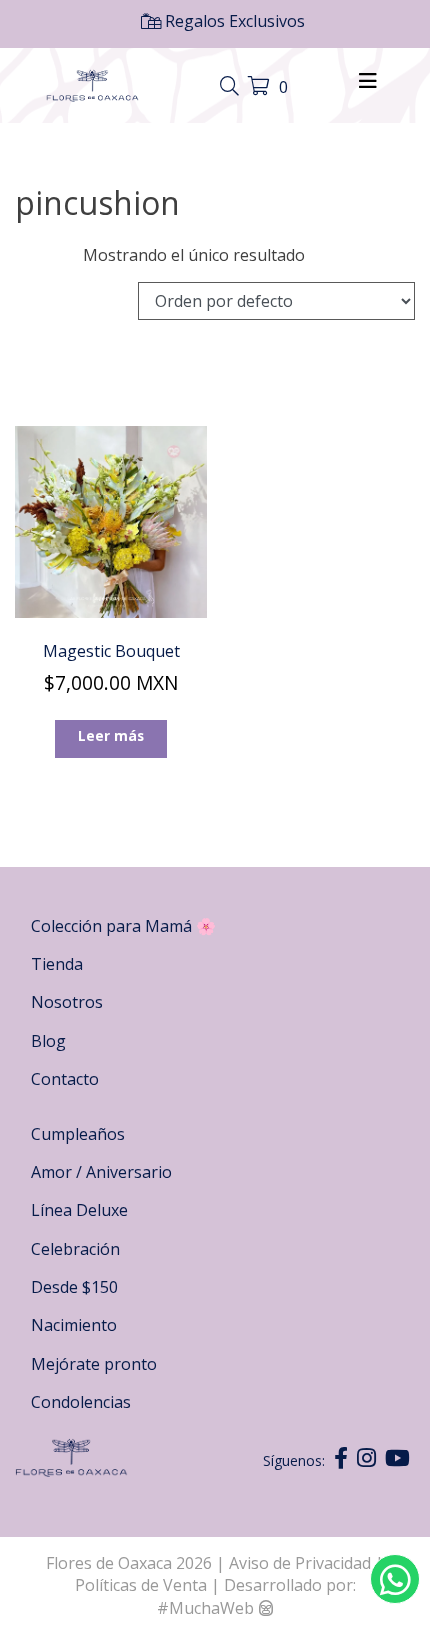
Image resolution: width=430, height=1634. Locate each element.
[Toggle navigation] (232, 87)
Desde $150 (74, 1287)
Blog (48, 1041)
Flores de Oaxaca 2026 (129, 1563)
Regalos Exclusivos (233, 21)
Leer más (111, 735)
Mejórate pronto (94, 1364)
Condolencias (81, 1402)
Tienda (57, 964)
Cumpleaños (78, 1134)
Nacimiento (74, 1325)
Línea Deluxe (79, 1210)
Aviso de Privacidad (302, 1563)
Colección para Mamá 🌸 (123, 926)
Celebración (75, 1249)
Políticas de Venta (141, 1585)
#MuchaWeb (205, 1608)
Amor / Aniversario (101, 1172)
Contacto (65, 1079)
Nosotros (67, 1002)
